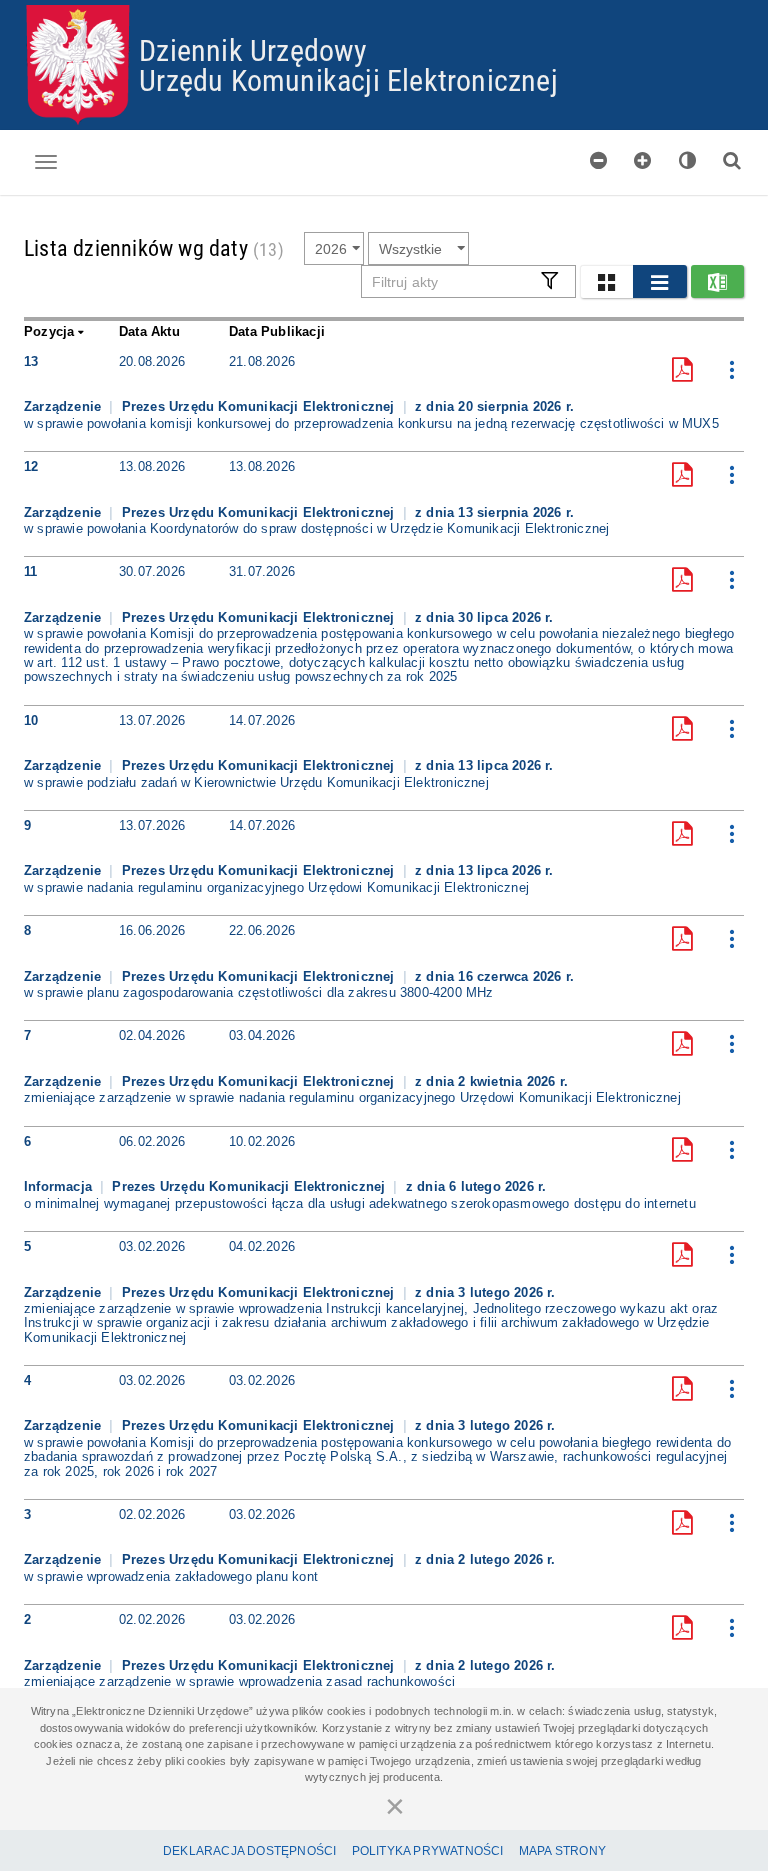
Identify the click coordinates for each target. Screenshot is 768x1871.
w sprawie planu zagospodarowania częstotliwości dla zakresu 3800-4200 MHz (259, 993)
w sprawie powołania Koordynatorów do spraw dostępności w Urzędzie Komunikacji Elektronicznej (316, 529)
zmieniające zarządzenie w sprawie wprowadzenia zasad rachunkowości (239, 1682)
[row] (384, 399)
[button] (606, 281)
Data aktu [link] (149, 331)
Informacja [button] (60, 1186)
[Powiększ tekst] (643, 160)
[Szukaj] (732, 160)
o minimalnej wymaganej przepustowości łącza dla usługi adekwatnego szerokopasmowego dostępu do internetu (360, 1204)
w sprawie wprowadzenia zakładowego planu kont (171, 1577)
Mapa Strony (562, 1851)
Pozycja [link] (49, 331)
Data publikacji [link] (277, 331)
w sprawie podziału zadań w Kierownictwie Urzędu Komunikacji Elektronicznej (256, 783)
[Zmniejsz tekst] (599, 160)
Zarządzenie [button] (64, 406)
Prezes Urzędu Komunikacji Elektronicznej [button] (260, 406)
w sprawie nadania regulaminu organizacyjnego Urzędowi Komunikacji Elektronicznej (276, 888)
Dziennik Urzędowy (253, 49)
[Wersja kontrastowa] (688, 160)
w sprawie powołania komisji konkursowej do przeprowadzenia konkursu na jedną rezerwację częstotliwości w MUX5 (371, 424)
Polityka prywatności (428, 1851)
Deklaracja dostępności (249, 1851)
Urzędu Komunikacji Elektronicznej (348, 79)
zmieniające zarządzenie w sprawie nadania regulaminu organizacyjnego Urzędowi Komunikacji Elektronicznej (352, 1098)
